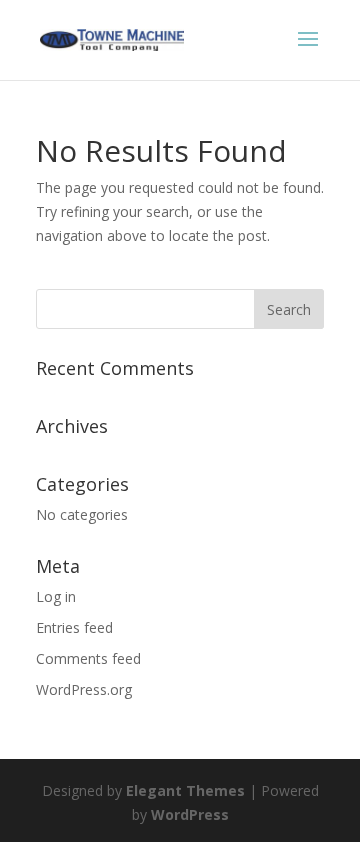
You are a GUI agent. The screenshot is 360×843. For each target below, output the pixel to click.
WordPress (190, 814)
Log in (56, 596)
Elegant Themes (185, 790)
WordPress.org (84, 689)
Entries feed (74, 627)
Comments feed (88, 658)
